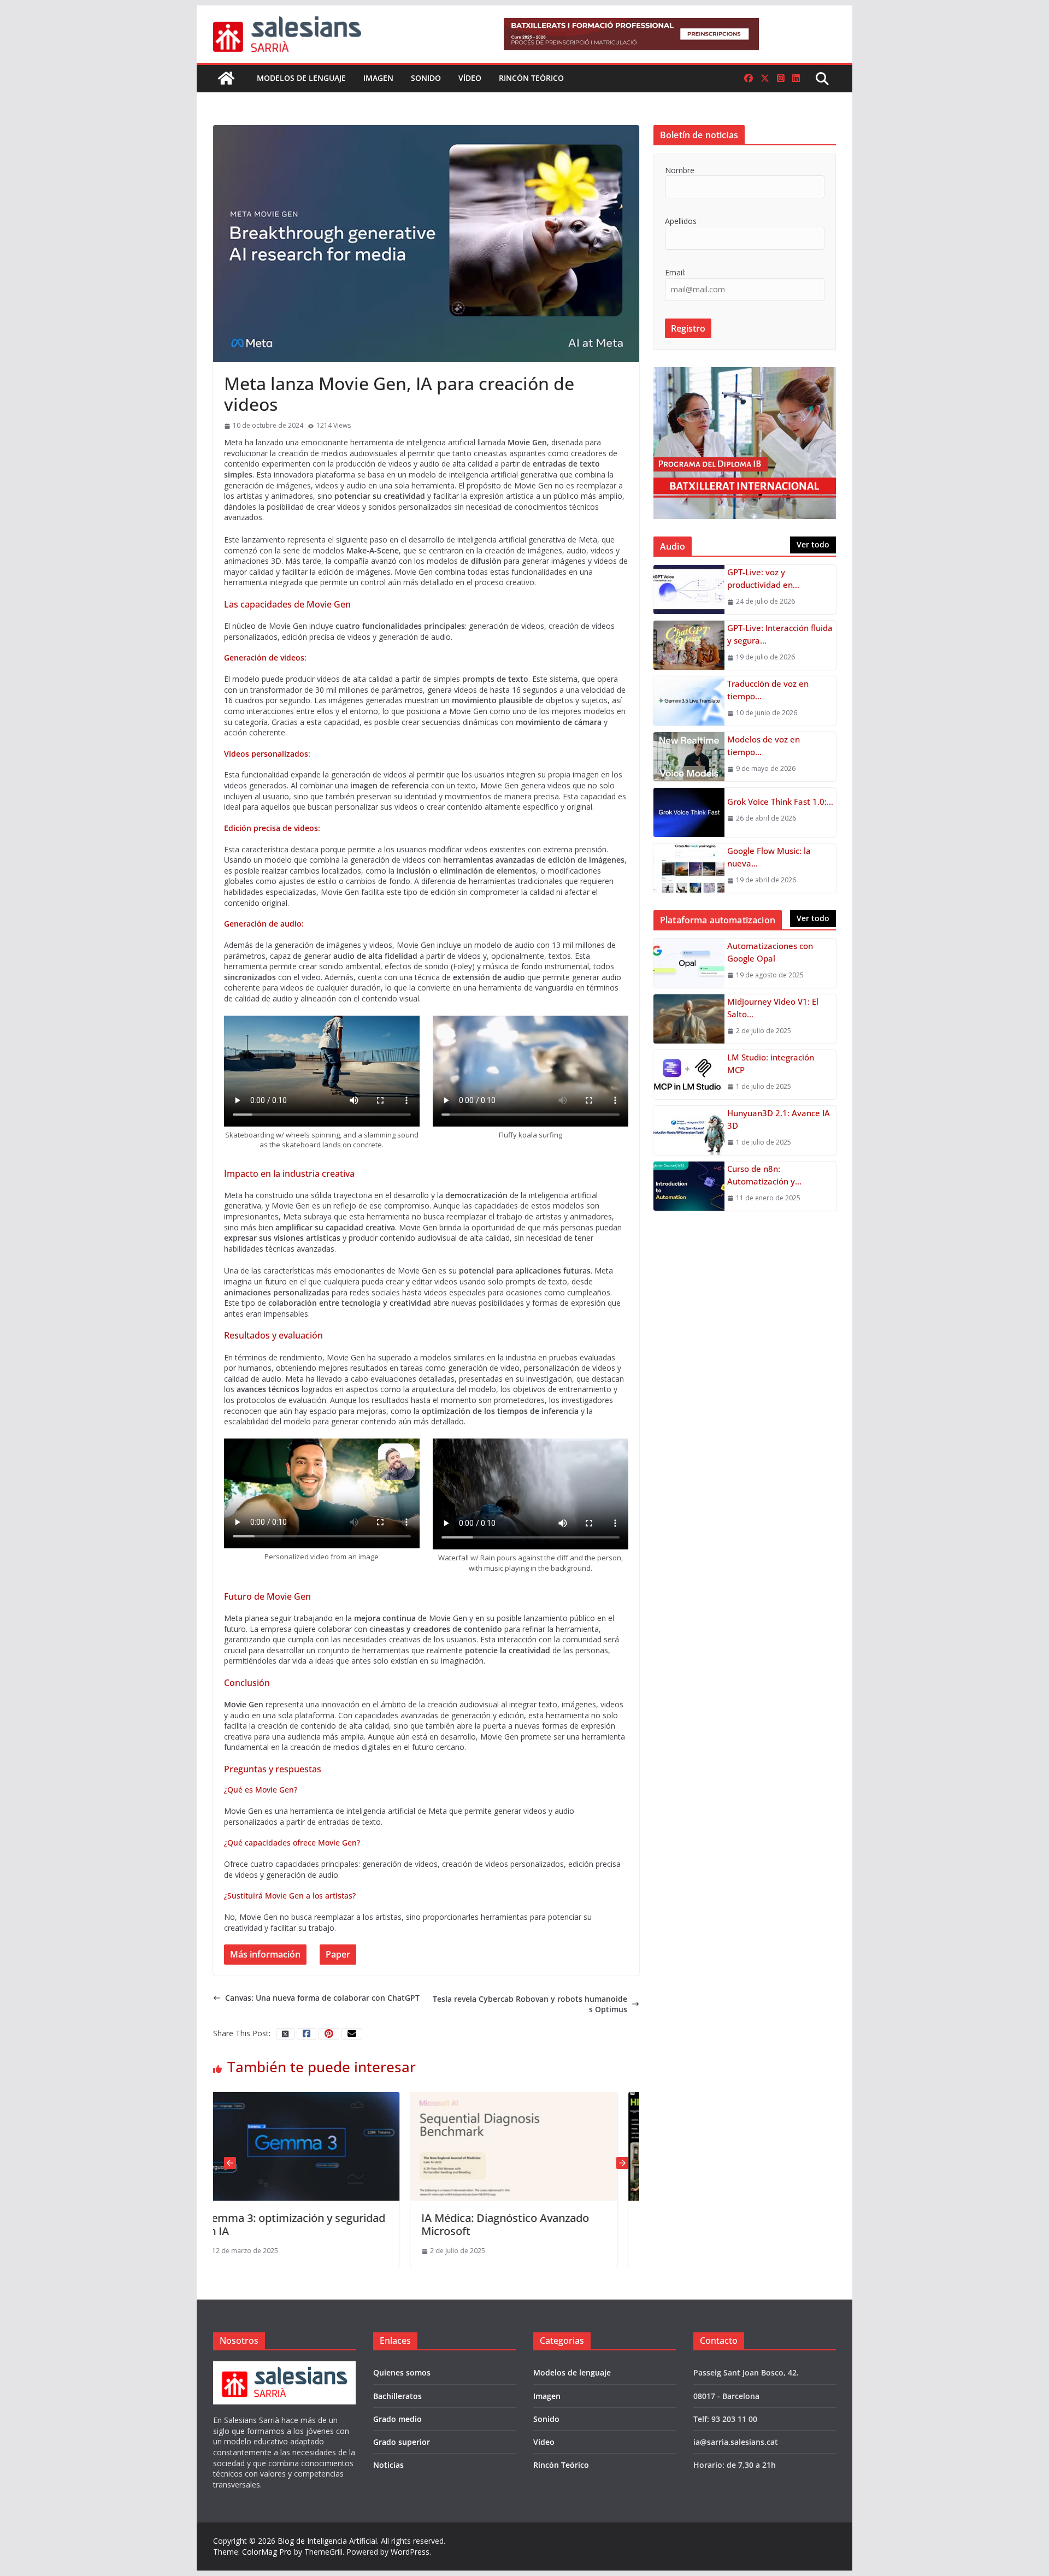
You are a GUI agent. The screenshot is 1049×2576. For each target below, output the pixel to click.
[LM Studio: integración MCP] (689, 1075)
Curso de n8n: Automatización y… (764, 1175)
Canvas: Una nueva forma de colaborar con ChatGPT (322, 1998)
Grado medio (397, 2419)
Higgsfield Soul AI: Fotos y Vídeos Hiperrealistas (535, 2224)
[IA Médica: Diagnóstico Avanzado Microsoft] (326, 2097)
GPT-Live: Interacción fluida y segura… (780, 634)
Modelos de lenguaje (301, 78)
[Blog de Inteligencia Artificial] (226, 78)
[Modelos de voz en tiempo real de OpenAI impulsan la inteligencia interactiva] (689, 757)
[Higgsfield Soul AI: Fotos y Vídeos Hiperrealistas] (544, 2097)
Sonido (426, 78)
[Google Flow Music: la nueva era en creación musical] (689, 868)
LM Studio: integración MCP (771, 1063)
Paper (338, 1954)
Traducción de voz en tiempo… (768, 690)
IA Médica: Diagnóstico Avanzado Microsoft (317, 2224)
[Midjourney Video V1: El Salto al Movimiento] (689, 1019)
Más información (265, 1954)
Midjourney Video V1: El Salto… (773, 1008)
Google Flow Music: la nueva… (769, 857)
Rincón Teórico (531, 78)
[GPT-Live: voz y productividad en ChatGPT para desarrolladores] (689, 590)
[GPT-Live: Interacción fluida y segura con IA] (689, 645)
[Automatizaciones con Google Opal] (689, 963)
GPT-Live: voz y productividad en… (763, 578)
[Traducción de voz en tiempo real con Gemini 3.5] (689, 701)
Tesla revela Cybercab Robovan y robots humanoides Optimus (530, 2004)
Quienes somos (402, 2372)
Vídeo (470, 78)
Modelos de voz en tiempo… (764, 745)
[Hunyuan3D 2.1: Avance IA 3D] (689, 1130)
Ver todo (813, 544)
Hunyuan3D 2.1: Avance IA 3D (779, 1119)
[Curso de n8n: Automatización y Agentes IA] (689, 1186)
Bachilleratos (397, 2396)
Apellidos (681, 221)
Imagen (378, 78)
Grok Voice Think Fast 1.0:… (780, 801)
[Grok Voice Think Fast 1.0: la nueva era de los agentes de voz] (689, 812)
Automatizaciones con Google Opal (770, 952)
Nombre (680, 170)
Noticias (388, 2465)
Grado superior (402, 2442)
